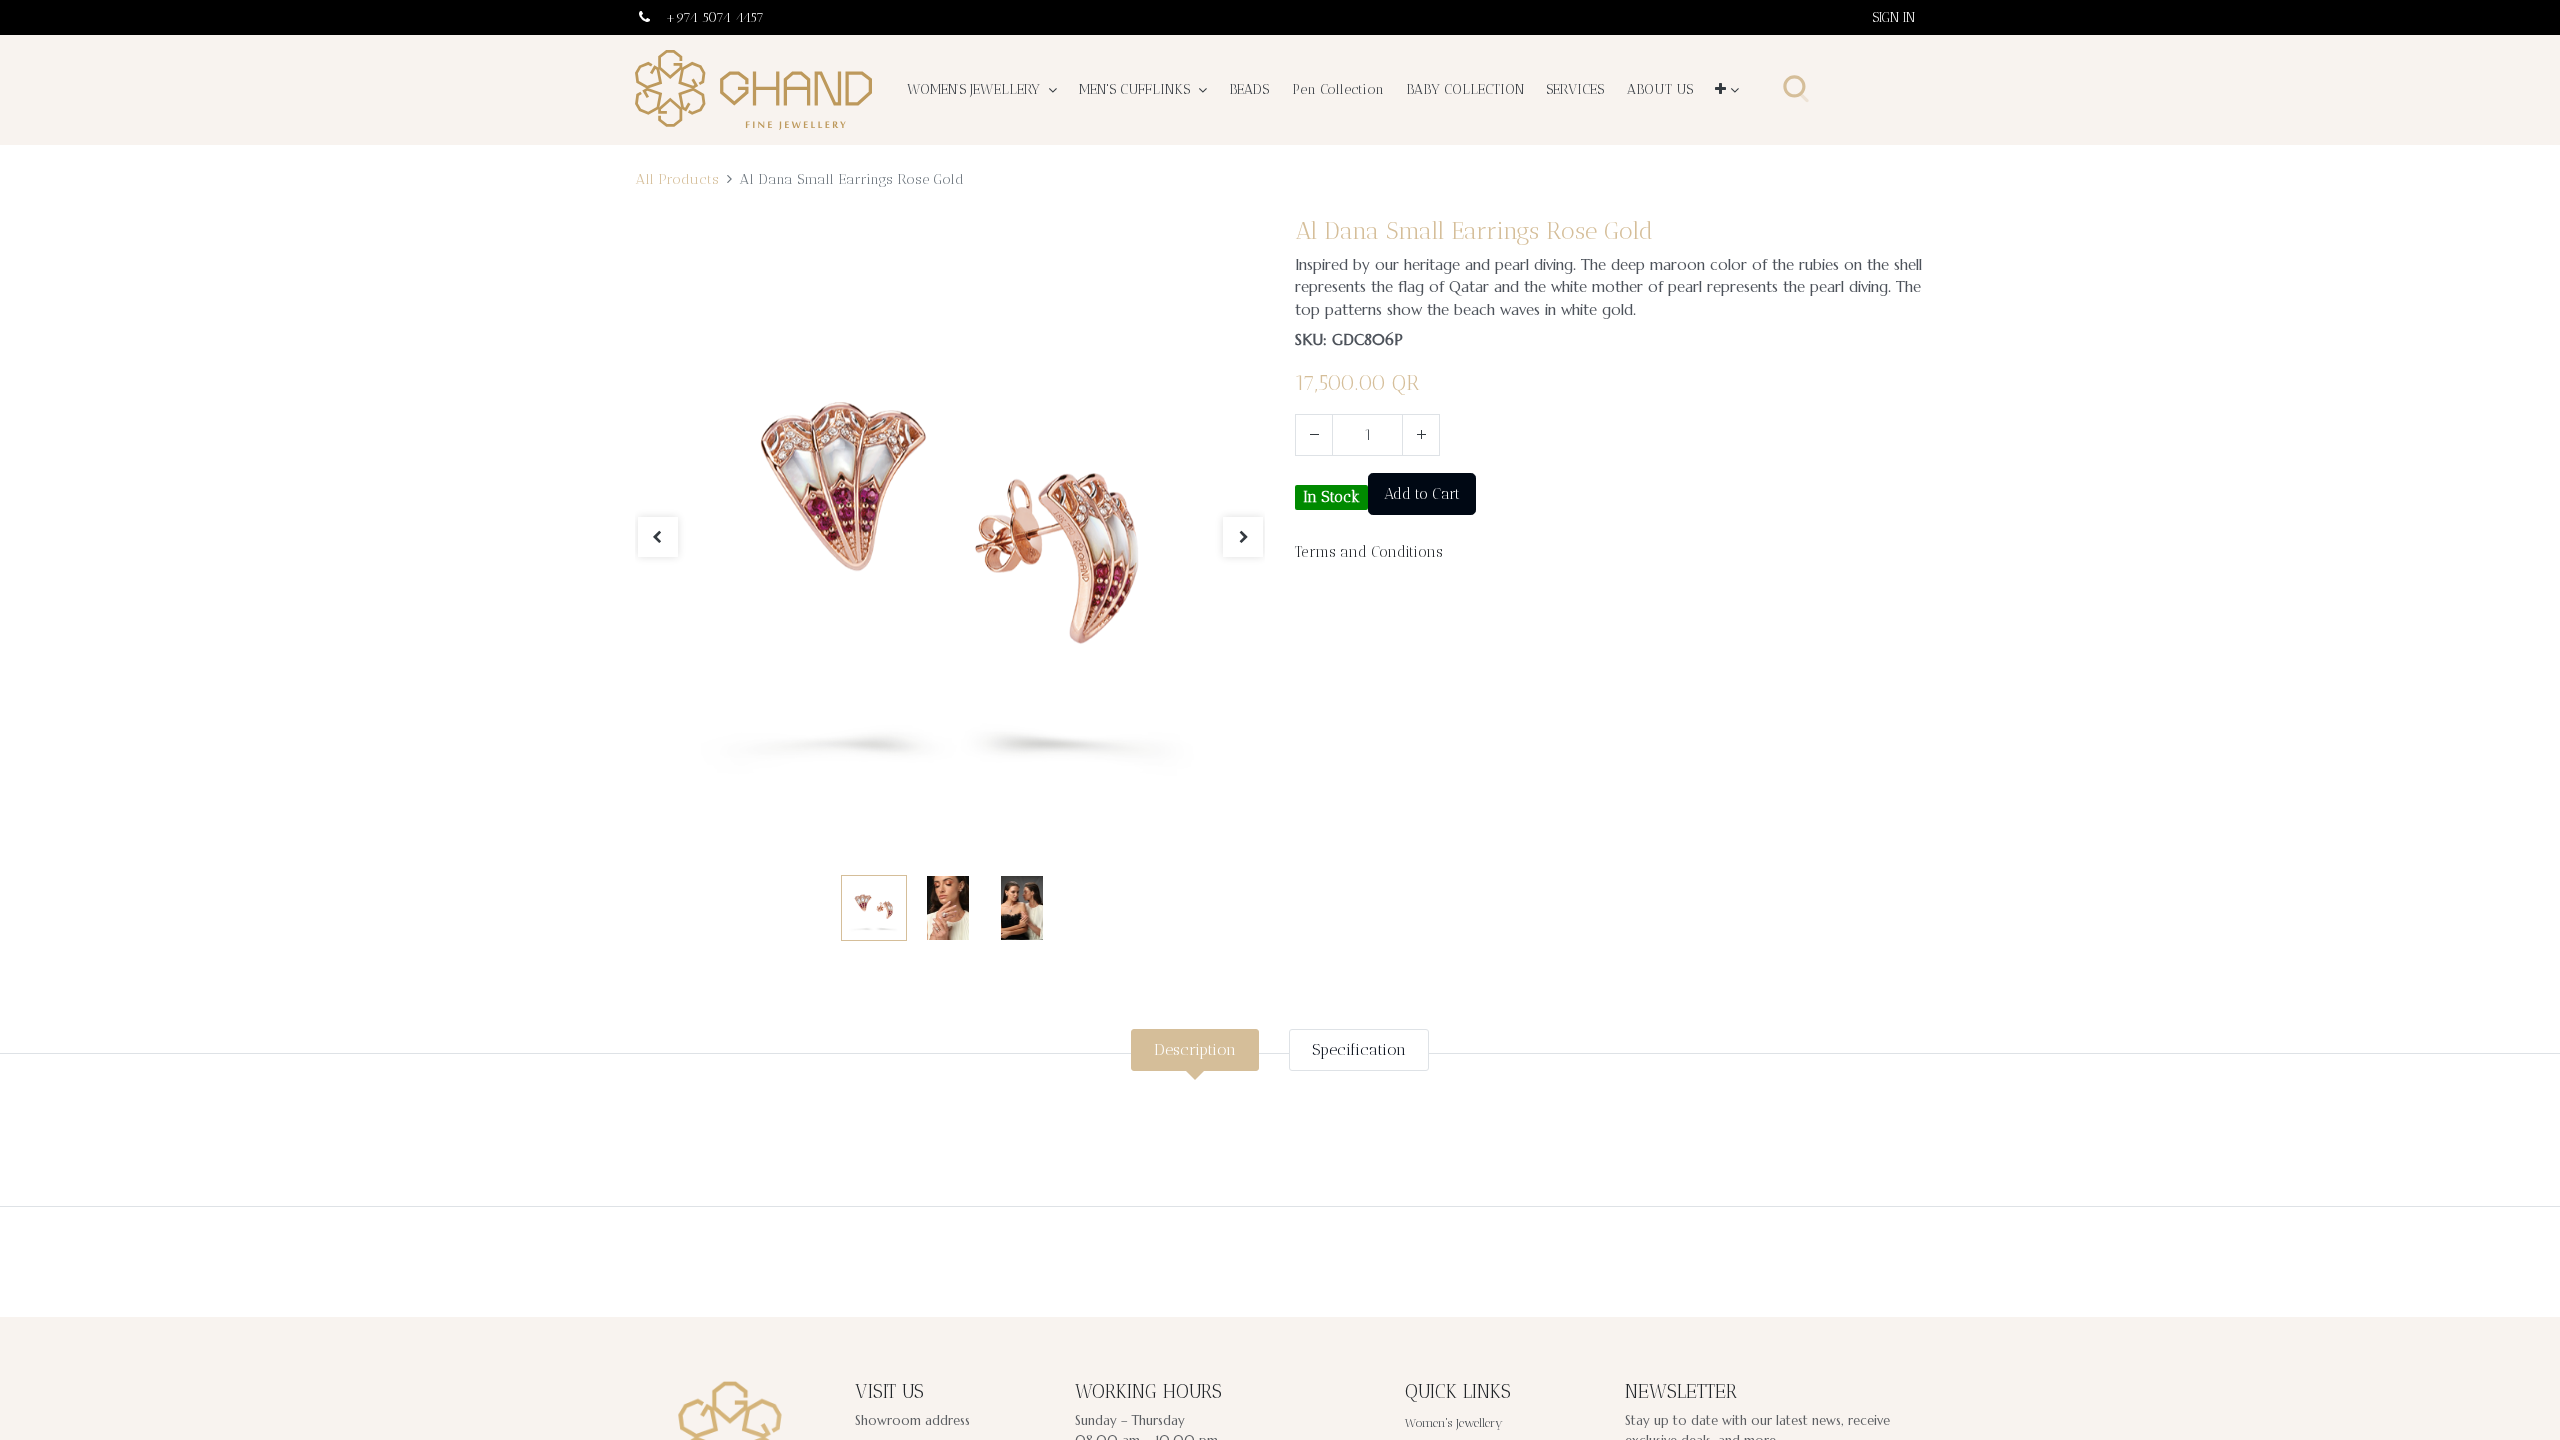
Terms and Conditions (1369, 552)
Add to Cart (1422, 494)
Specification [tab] (1359, 1049)
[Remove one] (1314, 435)
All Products (677, 179)
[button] (1727, 90)
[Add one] (1421, 435)
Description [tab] (1195, 1049)
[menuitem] (1249, 90)
